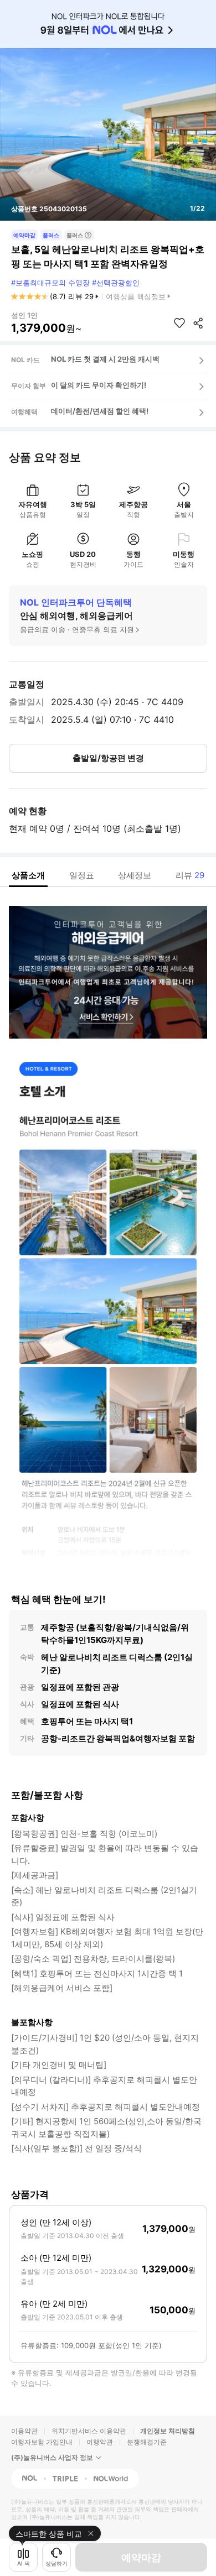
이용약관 (24, 2431)
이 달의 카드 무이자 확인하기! (99, 385)
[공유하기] (198, 323)
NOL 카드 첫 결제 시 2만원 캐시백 (105, 359)
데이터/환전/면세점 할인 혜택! (100, 411)
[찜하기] (179, 323)
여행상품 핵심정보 (136, 296)
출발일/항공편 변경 (108, 758)
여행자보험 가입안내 (42, 2442)
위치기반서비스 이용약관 (89, 2431)
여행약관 (100, 2442)
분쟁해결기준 (147, 2442)
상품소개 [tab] (28, 875)
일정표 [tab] (82, 875)
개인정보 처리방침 (168, 2431)
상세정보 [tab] (135, 875)
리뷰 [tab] (190, 875)
